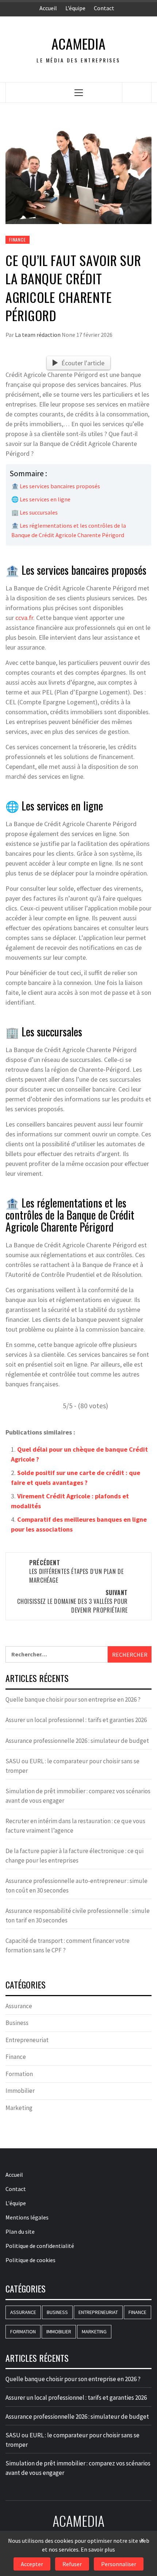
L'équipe (16, 2203)
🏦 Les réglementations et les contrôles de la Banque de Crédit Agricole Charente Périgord (69, 530)
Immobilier (20, 2091)
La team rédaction (38, 335)
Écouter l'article (83, 363)
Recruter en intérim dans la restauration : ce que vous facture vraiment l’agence (75, 1826)
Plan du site (20, 2232)
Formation (19, 2074)
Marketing (19, 2108)
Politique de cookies (30, 2260)
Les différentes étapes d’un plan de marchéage (76, 1571)
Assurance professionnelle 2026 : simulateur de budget (77, 1741)
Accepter (32, 2564)
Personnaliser (119, 2564)
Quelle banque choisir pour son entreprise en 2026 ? (73, 1699)
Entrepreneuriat (27, 2040)
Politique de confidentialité (40, 2246)
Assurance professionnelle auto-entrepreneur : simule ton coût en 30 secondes (76, 1886)
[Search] (137, 92)
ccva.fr (24, 618)
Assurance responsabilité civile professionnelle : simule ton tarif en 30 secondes (78, 1915)
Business (17, 2023)
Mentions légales (27, 2217)
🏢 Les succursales (35, 512)
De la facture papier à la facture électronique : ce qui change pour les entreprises (74, 1856)
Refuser (72, 2564)
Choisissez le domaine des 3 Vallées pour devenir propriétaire (72, 1601)
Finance (18, 240)
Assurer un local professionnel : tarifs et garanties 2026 (76, 1720)
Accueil (48, 8)
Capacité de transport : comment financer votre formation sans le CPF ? (68, 1945)
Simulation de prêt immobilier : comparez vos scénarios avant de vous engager (78, 1796)
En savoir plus (98, 2549)
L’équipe (75, 8)
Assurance (19, 2006)
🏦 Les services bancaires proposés (56, 486)
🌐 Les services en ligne (41, 499)
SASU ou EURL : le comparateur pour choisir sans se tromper (72, 1766)
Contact (104, 8)
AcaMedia (78, 44)
